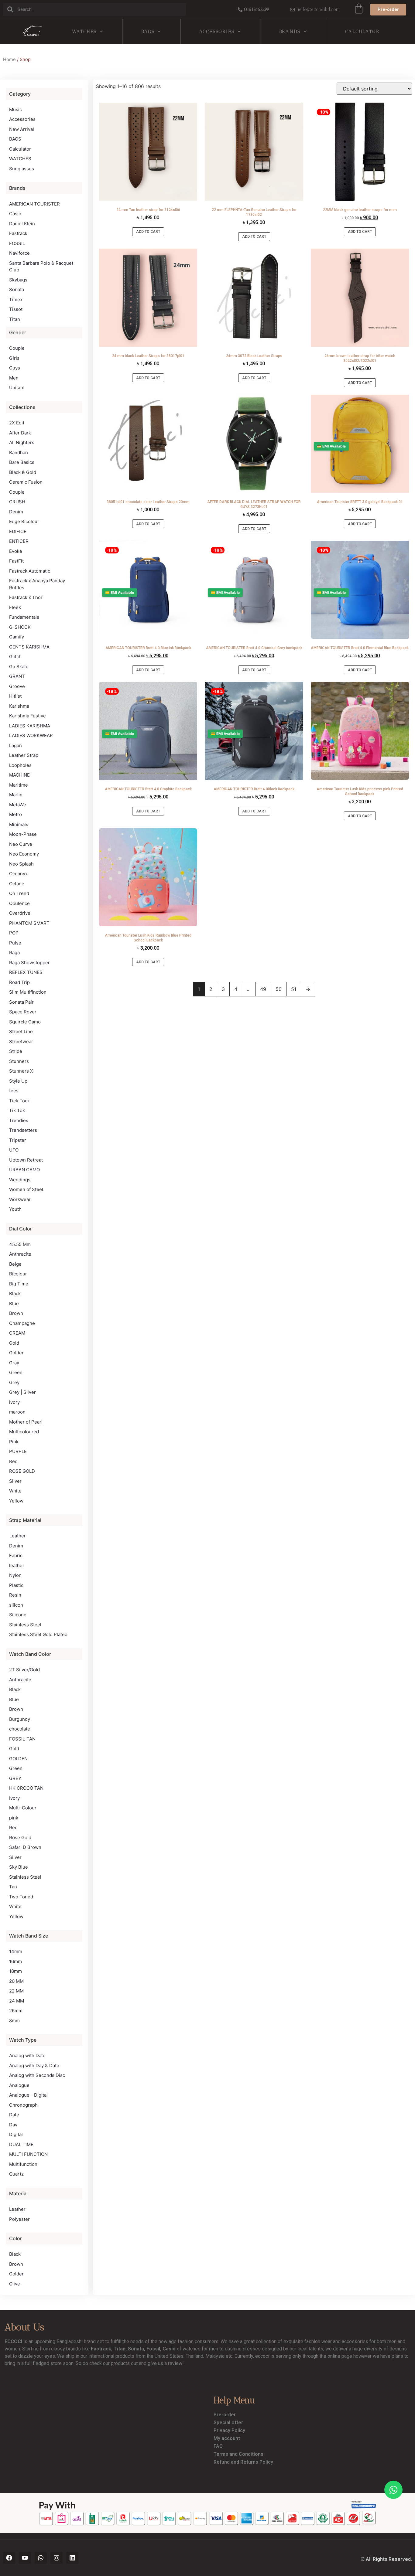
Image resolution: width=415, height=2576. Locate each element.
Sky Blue (19, 1867)
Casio (15, 214)
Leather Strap (24, 755)
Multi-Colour (23, 1808)
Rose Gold (20, 1838)
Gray (14, 1363)
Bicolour (18, 1274)
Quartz (16, 2174)
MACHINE (19, 775)
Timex (16, 299)
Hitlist (15, 696)
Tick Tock (19, 1101)
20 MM (16, 1981)
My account (227, 2438)
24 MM (17, 2001)
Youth (15, 1209)
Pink (14, 1442)
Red (13, 1461)
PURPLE (18, 1451)
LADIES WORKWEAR (31, 735)
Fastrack (18, 233)
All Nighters (22, 442)
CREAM (17, 1333)
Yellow (16, 1501)
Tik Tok (17, 1110)
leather (17, 1565)
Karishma (19, 706)
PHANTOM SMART (29, 923)
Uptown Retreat (26, 1160)
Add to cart (148, 232)
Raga (14, 953)
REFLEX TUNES (26, 972)
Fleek (15, 607)
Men (14, 378)
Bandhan (19, 453)
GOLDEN (18, 1759)
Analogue (19, 2085)
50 (279, 989)
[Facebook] (9, 2558)
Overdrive (20, 913)
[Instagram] (57, 2558)
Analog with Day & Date (34, 2066)
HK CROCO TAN (26, 1788)
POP (14, 933)
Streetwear (21, 1041)
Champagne (22, 1323)
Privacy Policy (229, 2430)
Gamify (17, 637)
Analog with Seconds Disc (37, 2075)
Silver (15, 1481)
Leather (17, 1536)
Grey (14, 1382)
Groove (17, 686)
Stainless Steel (25, 1625)
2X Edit (17, 423)
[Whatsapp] (41, 2558)
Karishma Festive (27, 716)
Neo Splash (21, 864)
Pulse (15, 943)
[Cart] (359, 9)
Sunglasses (22, 169)
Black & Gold (23, 472)
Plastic (16, 1585)
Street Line (21, 1031)
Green (16, 1372)
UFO (14, 1150)
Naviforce (19, 253)
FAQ (218, 2446)
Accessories (217, 31)
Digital (16, 2134)
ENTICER (19, 541)
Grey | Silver (22, 1392)
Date (14, 2115)
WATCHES (84, 31)
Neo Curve (21, 844)
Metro (15, 814)
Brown (16, 1313)
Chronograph (23, 2105)
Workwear (20, 1199)
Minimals (19, 824)
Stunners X (21, 1071)
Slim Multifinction (28, 992)
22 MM (16, 1991)
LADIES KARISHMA (30, 726)
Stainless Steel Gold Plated (38, 1634)
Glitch (15, 657)
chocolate (20, 1729)
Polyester (19, 2219)
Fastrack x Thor (26, 597)
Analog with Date (27, 2055)
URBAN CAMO (24, 1170)
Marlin (16, 795)
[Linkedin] (72, 2558)
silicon (16, 1605)
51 (294, 989)
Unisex (17, 388)
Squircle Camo (25, 1022)
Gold (14, 1343)
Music (15, 109)
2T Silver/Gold (24, 1670)
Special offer (228, 2423)
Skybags (18, 280)
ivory (14, 1402)
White (15, 1491)
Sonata (17, 289)
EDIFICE (18, 531)
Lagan (15, 745)
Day (13, 2125)
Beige (15, 1264)
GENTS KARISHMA (29, 647)
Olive (15, 2284)
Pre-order (225, 2415)
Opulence (19, 903)
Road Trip (19, 982)
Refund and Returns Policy (243, 2462)
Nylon (15, 1575)
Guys (15, 368)
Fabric (16, 1555)
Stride (16, 1051)
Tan (13, 1887)
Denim (16, 512)
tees (14, 1091)
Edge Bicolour (24, 521)
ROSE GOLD (22, 1471)
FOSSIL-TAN (22, 1739)
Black (15, 1293)
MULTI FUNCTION (28, 2154)
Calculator (362, 31)
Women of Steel (26, 1189)
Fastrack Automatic (30, 571)
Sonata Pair (21, 1002)
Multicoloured (24, 1432)
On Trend (19, 893)
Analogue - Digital (28, 2095)
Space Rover (23, 1012)
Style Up (18, 1081)
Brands (290, 31)
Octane (17, 884)
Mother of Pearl (26, 1422)
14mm (16, 1951)
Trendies (19, 1120)
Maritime (19, 785)
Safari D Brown (25, 1847)
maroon (17, 1412)
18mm (15, 1971)
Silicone (18, 1615)
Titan (15, 319)
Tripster (18, 1140)
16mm (15, 1961)
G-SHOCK (20, 627)
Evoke (16, 551)
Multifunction (23, 2164)
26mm (16, 2011)
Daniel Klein (22, 224)
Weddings (20, 1180)
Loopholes (20, 765)
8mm (14, 2021)
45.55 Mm (20, 1244)
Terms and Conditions (238, 2454)
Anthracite (20, 1254)
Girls (14, 358)
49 (263, 989)
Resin (15, 1595)
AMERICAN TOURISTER (34, 204)
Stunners (19, 1061)
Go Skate (19, 667)
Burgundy (20, 1719)
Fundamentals (24, 617)
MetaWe (18, 805)
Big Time (19, 1284)
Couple (17, 348)
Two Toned (21, 1897)
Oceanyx (18, 874)
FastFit (16, 561)
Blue (14, 1303)
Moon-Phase (23, 834)
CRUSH (17, 502)
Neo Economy (24, 854)
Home (9, 60)
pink (14, 1818)
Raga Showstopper (29, 963)
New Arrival (22, 129)
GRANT (17, 676)
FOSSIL (17, 243)
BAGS (148, 31)
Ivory (14, 1798)
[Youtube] (25, 2558)
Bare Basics (22, 462)
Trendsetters (23, 1130)
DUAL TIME (21, 2144)
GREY (15, 1778)
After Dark (20, 433)
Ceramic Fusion (26, 482)
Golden (17, 1353)
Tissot (16, 309)
